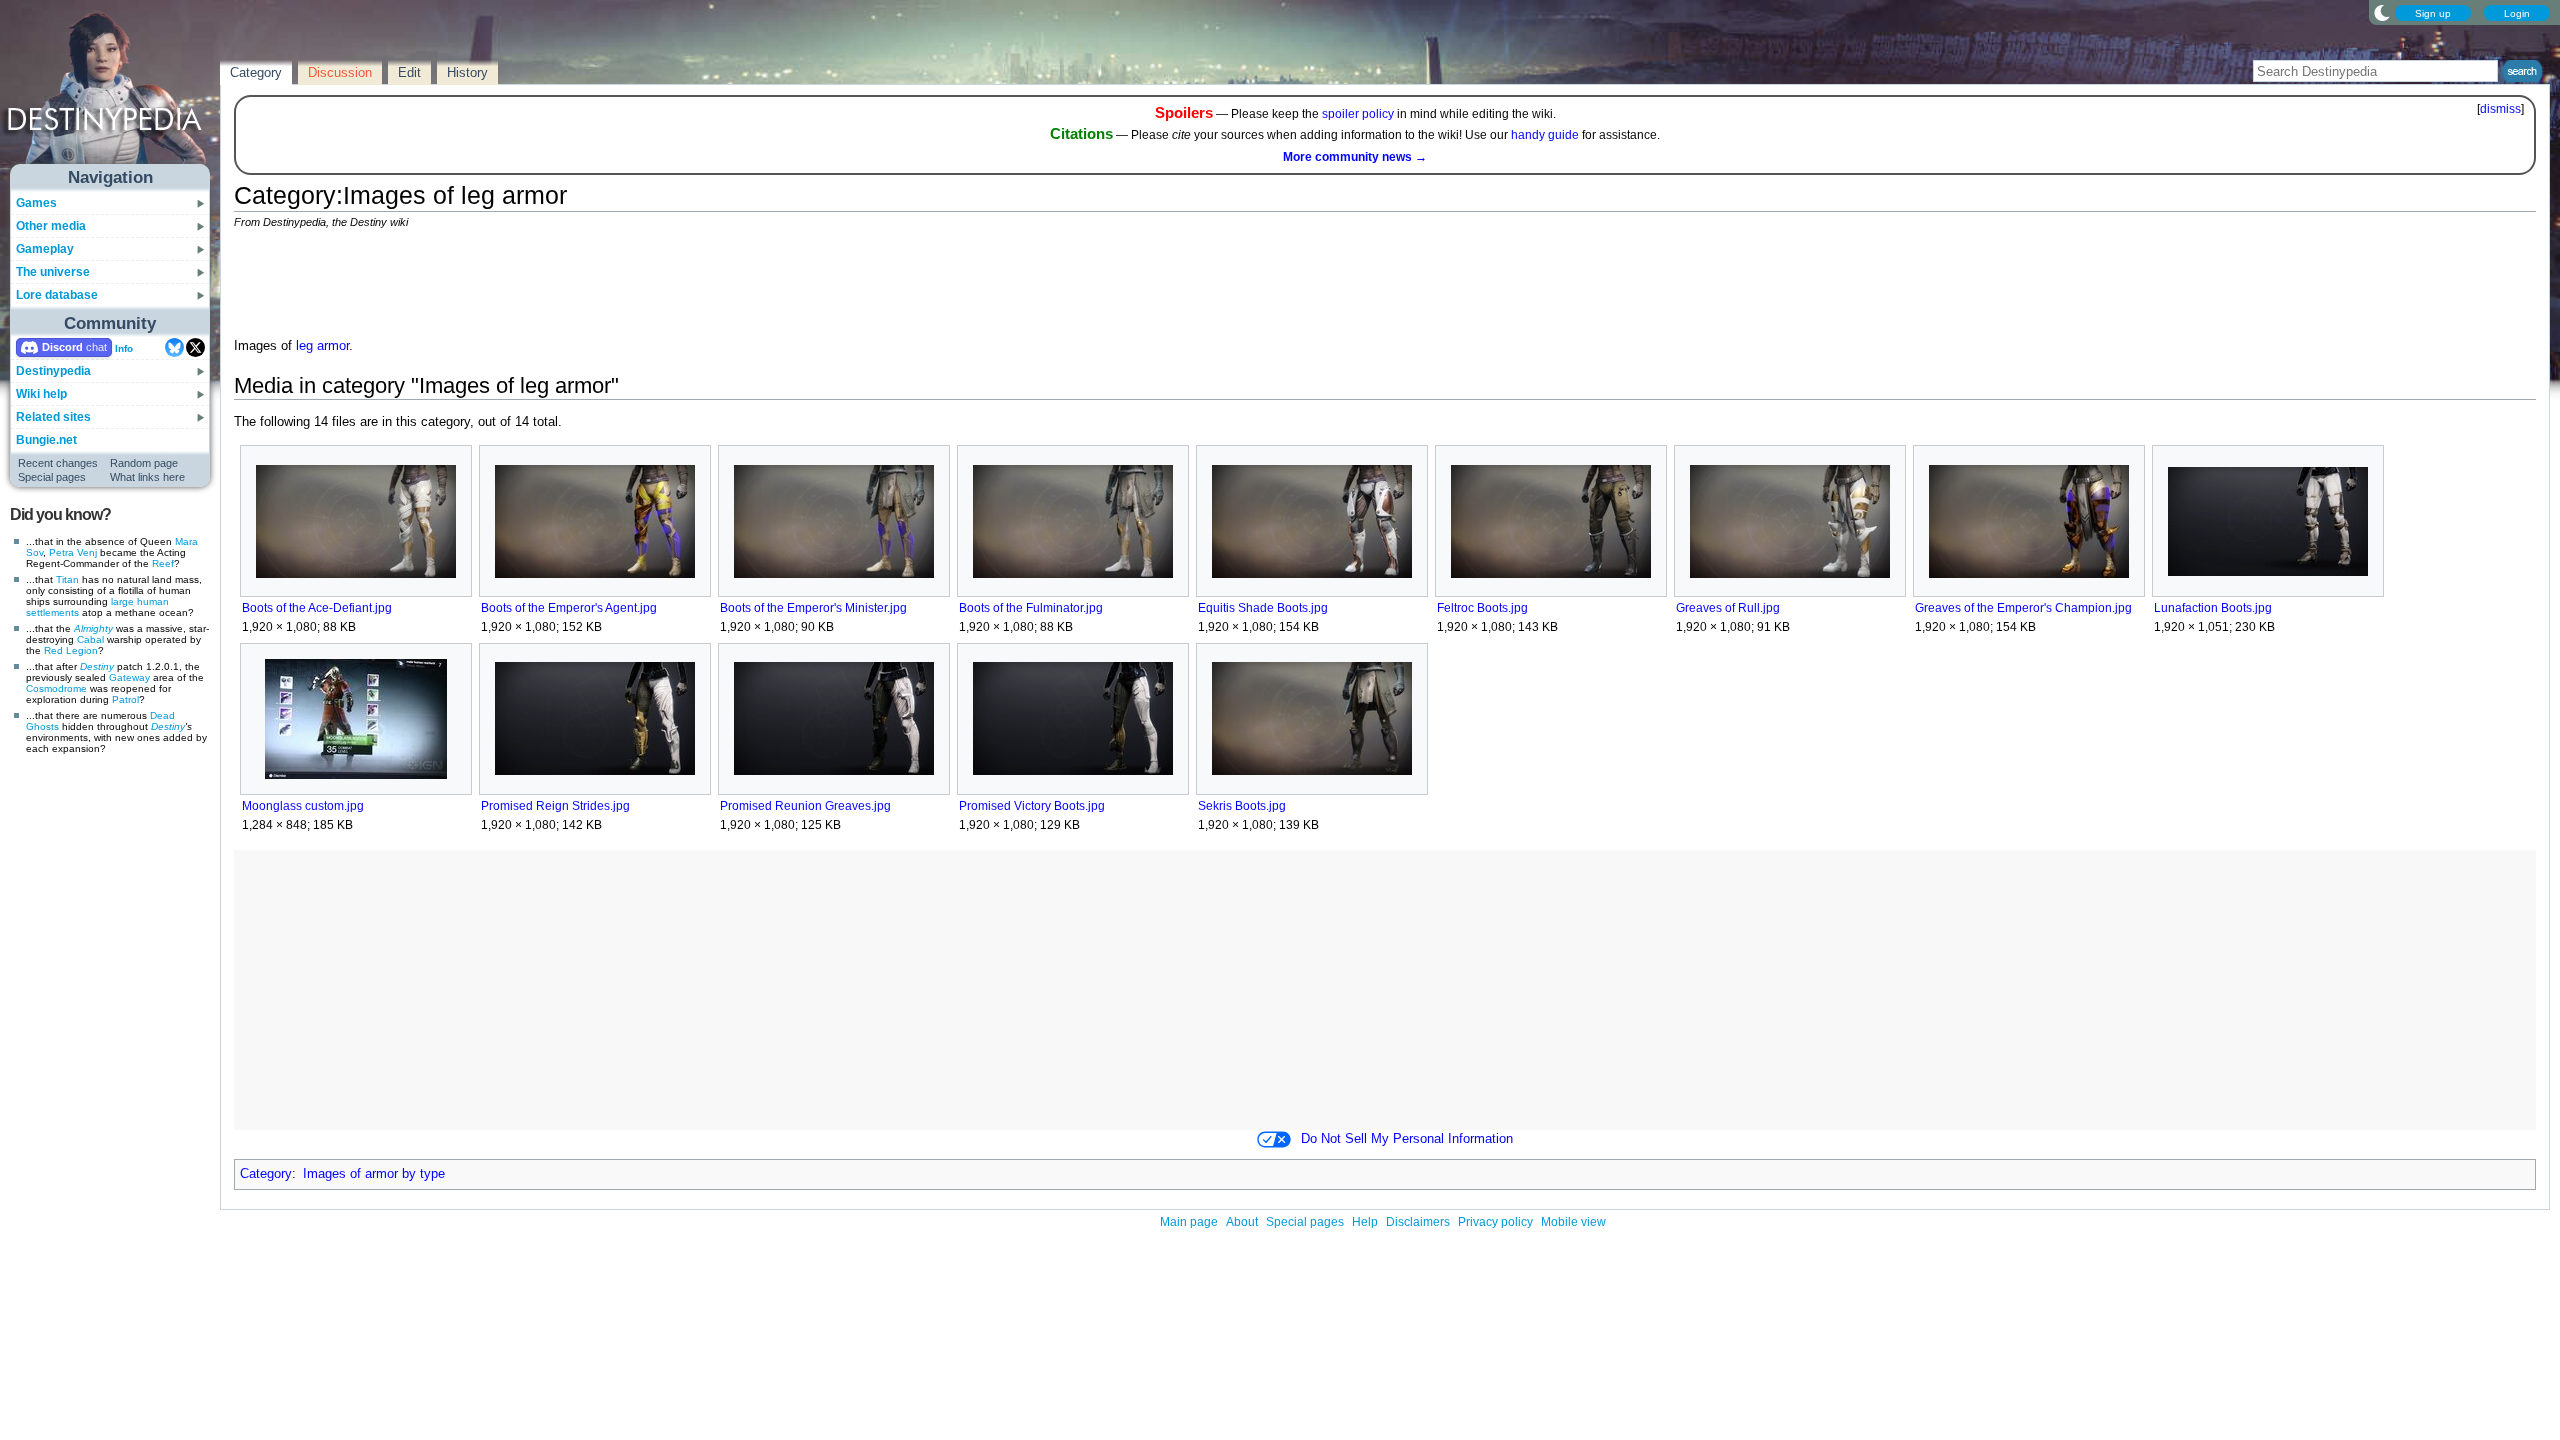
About (1242, 1222)
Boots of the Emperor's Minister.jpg (813, 608)
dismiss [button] (2500, 109)
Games (36, 203)
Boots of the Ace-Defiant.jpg (317, 608)
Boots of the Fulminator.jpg (1031, 608)
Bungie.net (46, 440)
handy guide (1545, 135)
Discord (62, 347)
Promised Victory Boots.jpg (1032, 806)
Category (266, 1174)
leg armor (322, 346)
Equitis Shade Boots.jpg (1263, 608)
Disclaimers (1418, 1222)
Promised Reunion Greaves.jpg (805, 806)
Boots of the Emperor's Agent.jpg (569, 608)
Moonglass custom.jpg (303, 806)
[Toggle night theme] (2382, 12)
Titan (67, 579)
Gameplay (45, 249)
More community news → (1355, 157)
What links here (147, 477)
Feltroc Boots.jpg (1482, 608)
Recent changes (58, 463)
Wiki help (41, 394)
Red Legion (71, 650)
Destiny (97, 666)
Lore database (57, 295)
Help (1365, 1222)
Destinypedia (53, 371)
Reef (163, 563)
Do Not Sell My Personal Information (1407, 1139)
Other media (51, 226)
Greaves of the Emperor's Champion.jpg (2023, 608)
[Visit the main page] (111, 92)
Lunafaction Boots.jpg (2213, 608)
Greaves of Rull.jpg (1728, 608)
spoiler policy (1358, 114)
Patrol (125, 699)
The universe (53, 272)
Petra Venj (73, 552)
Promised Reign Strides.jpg (555, 806)
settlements (52, 612)
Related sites (53, 417)
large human (140, 601)
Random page (144, 463)
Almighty (93, 628)
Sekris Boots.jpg (1242, 806)
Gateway (129, 677)
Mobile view (1573, 1222)
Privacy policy (1495, 1222)
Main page (1189, 1222)
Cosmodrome (56, 688)
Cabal (90, 639)
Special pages (52, 477)
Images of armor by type (374, 1174)
